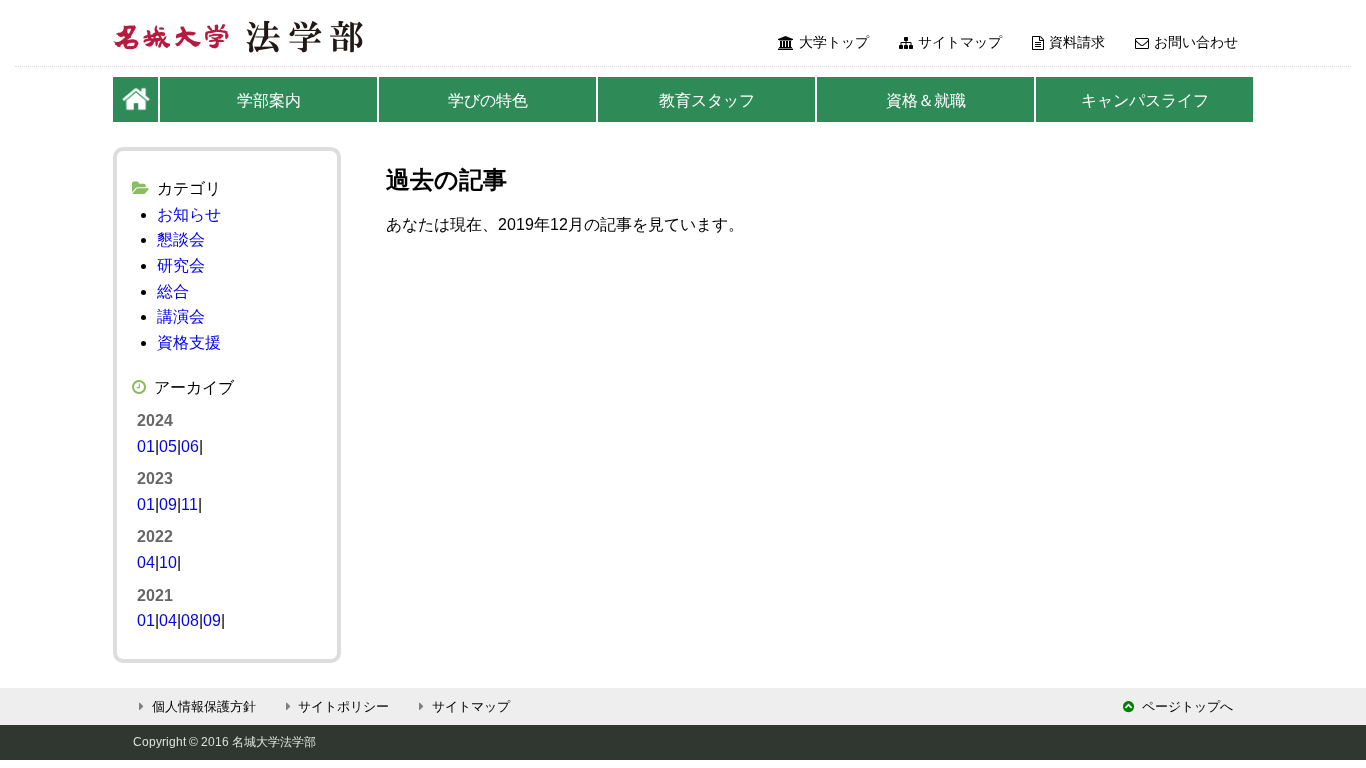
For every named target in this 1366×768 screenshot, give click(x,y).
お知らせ (189, 214)
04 (146, 562)
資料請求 (1077, 42)
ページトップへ (1187, 706)
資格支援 (189, 342)
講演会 (181, 316)
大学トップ (834, 42)
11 (189, 504)
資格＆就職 (926, 100)
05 (168, 446)
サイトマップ (960, 42)
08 (190, 620)
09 (168, 504)
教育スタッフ (707, 100)
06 (190, 446)
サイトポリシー (343, 706)
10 (168, 562)
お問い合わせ (1196, 42)
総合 (173, 291)
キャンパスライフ (1145, 100)
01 (146, 446)
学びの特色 (488, 100)
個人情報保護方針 (204, 706)
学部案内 (269, 100)
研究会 (181, 265)
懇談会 (181, 239)
